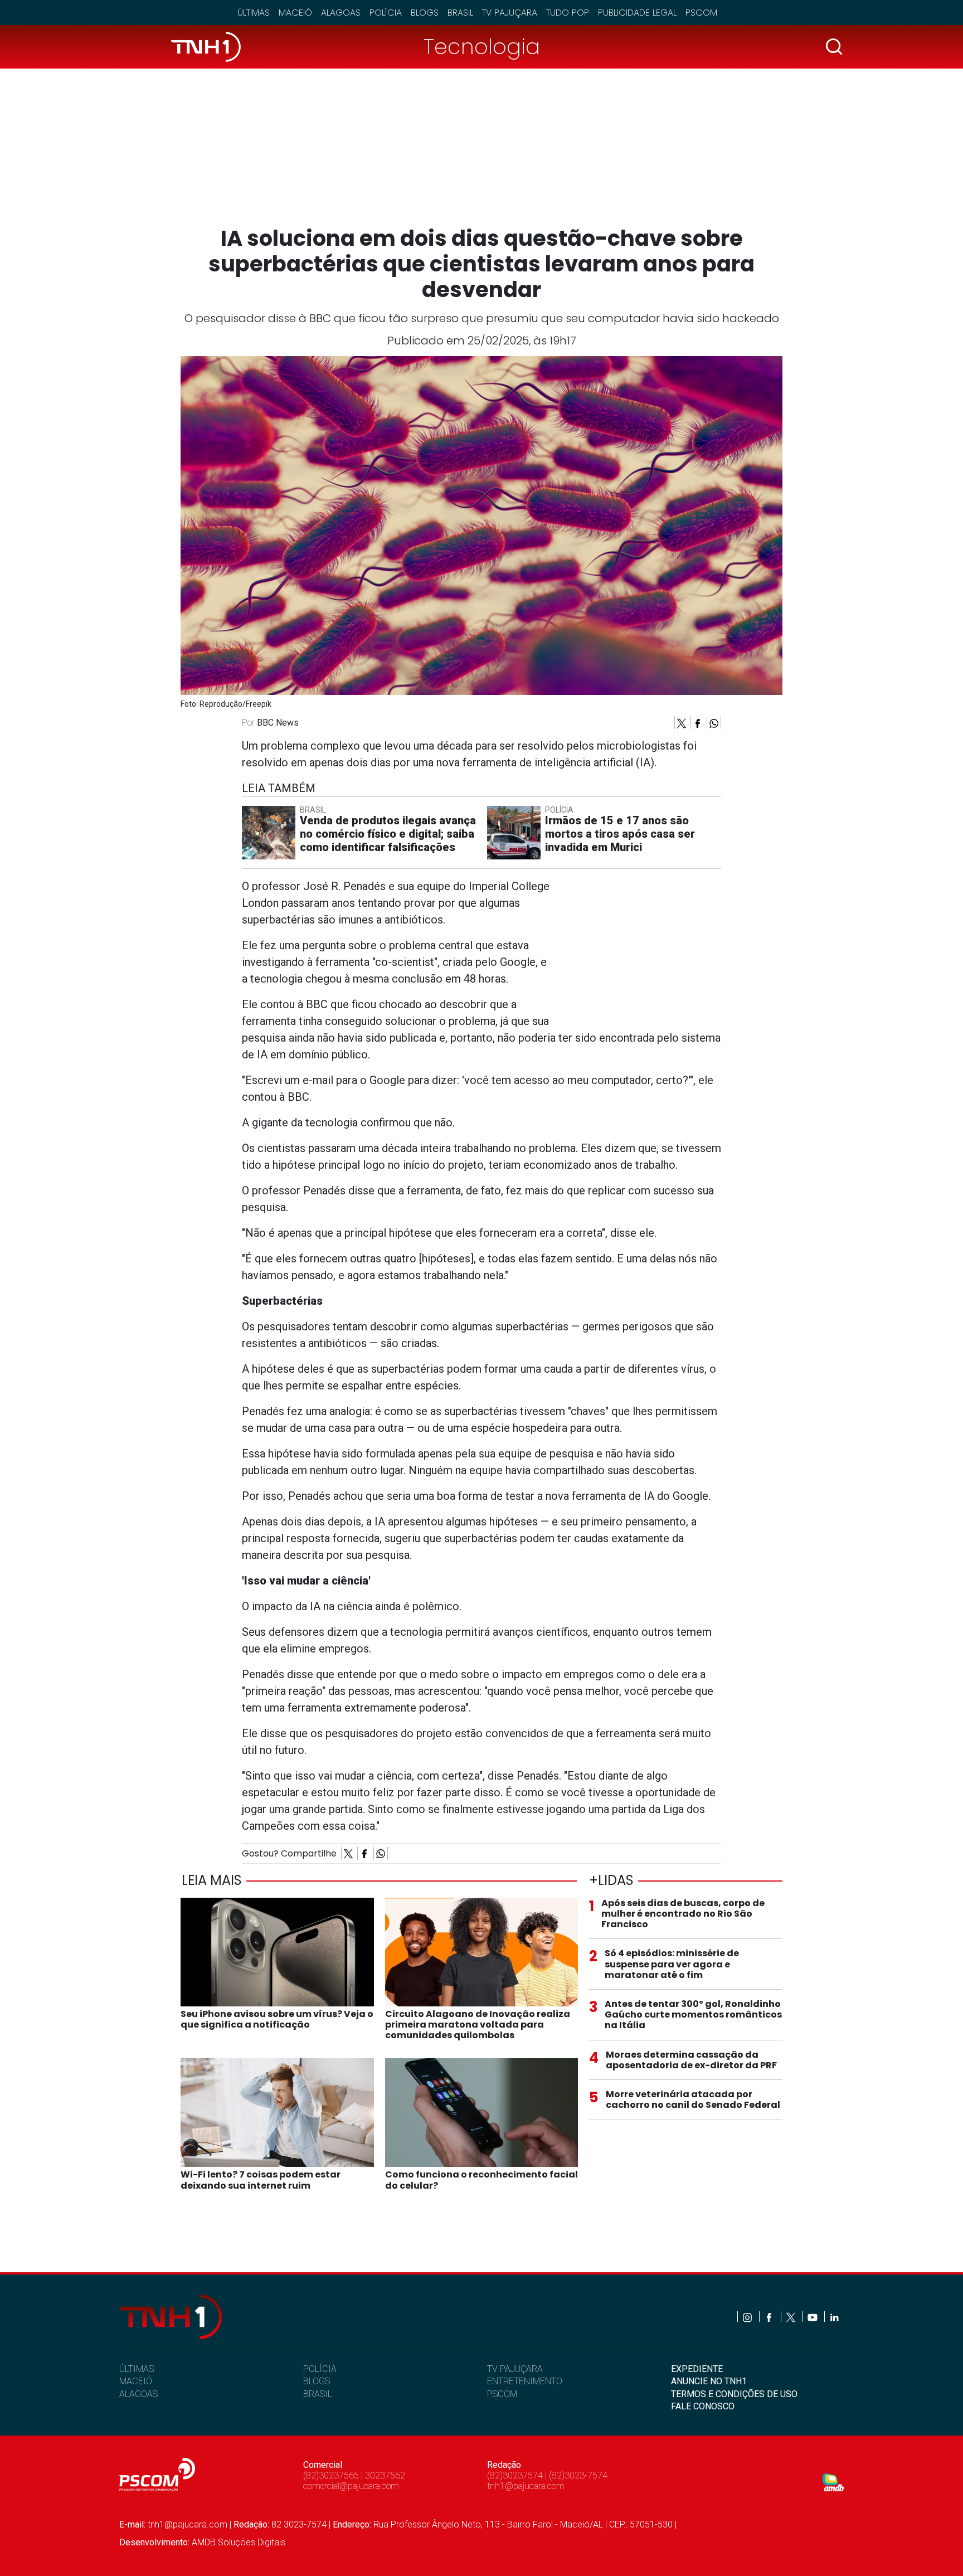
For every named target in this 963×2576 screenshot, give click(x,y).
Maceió (295, 13)
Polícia (386, 13)
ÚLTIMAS (137, 2369)
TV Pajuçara (510, 13)
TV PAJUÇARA (515, 2369)
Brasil (460, 13)
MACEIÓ (136, 2381)
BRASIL (318, 2394)
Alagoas (341, 13)
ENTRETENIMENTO (525, 2381)
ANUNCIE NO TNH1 (709, 2381)
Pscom (701, 13)
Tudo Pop (568, 13)
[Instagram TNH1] (748, 2317)
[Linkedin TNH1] (834, 2317)
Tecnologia (482, 47)
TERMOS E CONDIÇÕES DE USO (734, 2394)
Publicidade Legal (637, 13)
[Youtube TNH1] (813, 2317)
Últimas (254, 13)
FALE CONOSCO (703, 2406)
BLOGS (317, 2381)
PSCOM (502, 2394)
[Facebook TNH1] (770, 2317)
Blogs (425, 13)
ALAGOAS (138, 2394)
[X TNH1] (792, 2317)
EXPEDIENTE (697, 2369)
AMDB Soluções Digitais (239, 2542)
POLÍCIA (320, 2369)
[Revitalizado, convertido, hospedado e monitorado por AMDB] (833, 2482)
